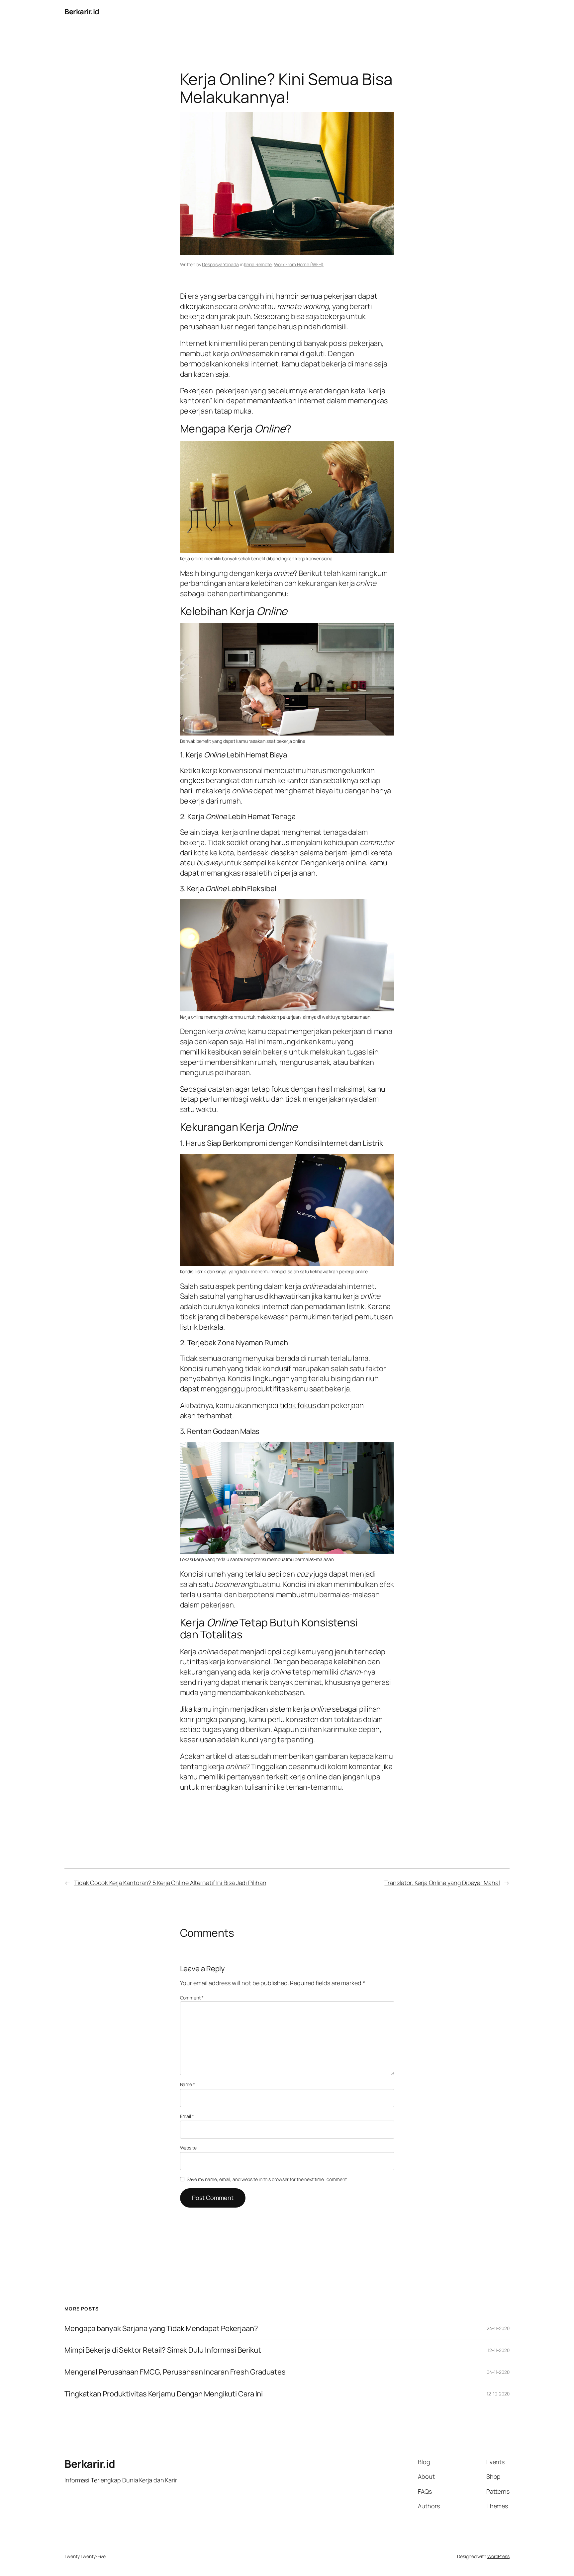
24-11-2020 (498, 2328)
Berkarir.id (82, 12)
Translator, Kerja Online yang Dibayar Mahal (442, 1883)
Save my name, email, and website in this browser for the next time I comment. (267, 2179)
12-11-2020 (499, 2350)
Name (188, 2084)
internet (312, 401)
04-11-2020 (498, 2372)
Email (187, 2116)
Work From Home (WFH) (299, 264)
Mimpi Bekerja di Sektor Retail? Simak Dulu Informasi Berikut (163, 2350)
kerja (232, 353)
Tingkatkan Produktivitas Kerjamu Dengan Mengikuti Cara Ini (164, 2394)
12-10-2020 (498, 2394)
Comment (192, 1998)
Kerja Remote (258, 264)
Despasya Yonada (220, 264)
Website (188, 2148)
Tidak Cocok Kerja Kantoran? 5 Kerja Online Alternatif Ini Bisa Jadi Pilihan (170, 1883)
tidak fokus (298, 1405)
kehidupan (359, 842)
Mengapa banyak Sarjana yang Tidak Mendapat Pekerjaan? (161, 2329)
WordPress (498, 2556)
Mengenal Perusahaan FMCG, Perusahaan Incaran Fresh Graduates (175, 2372)
